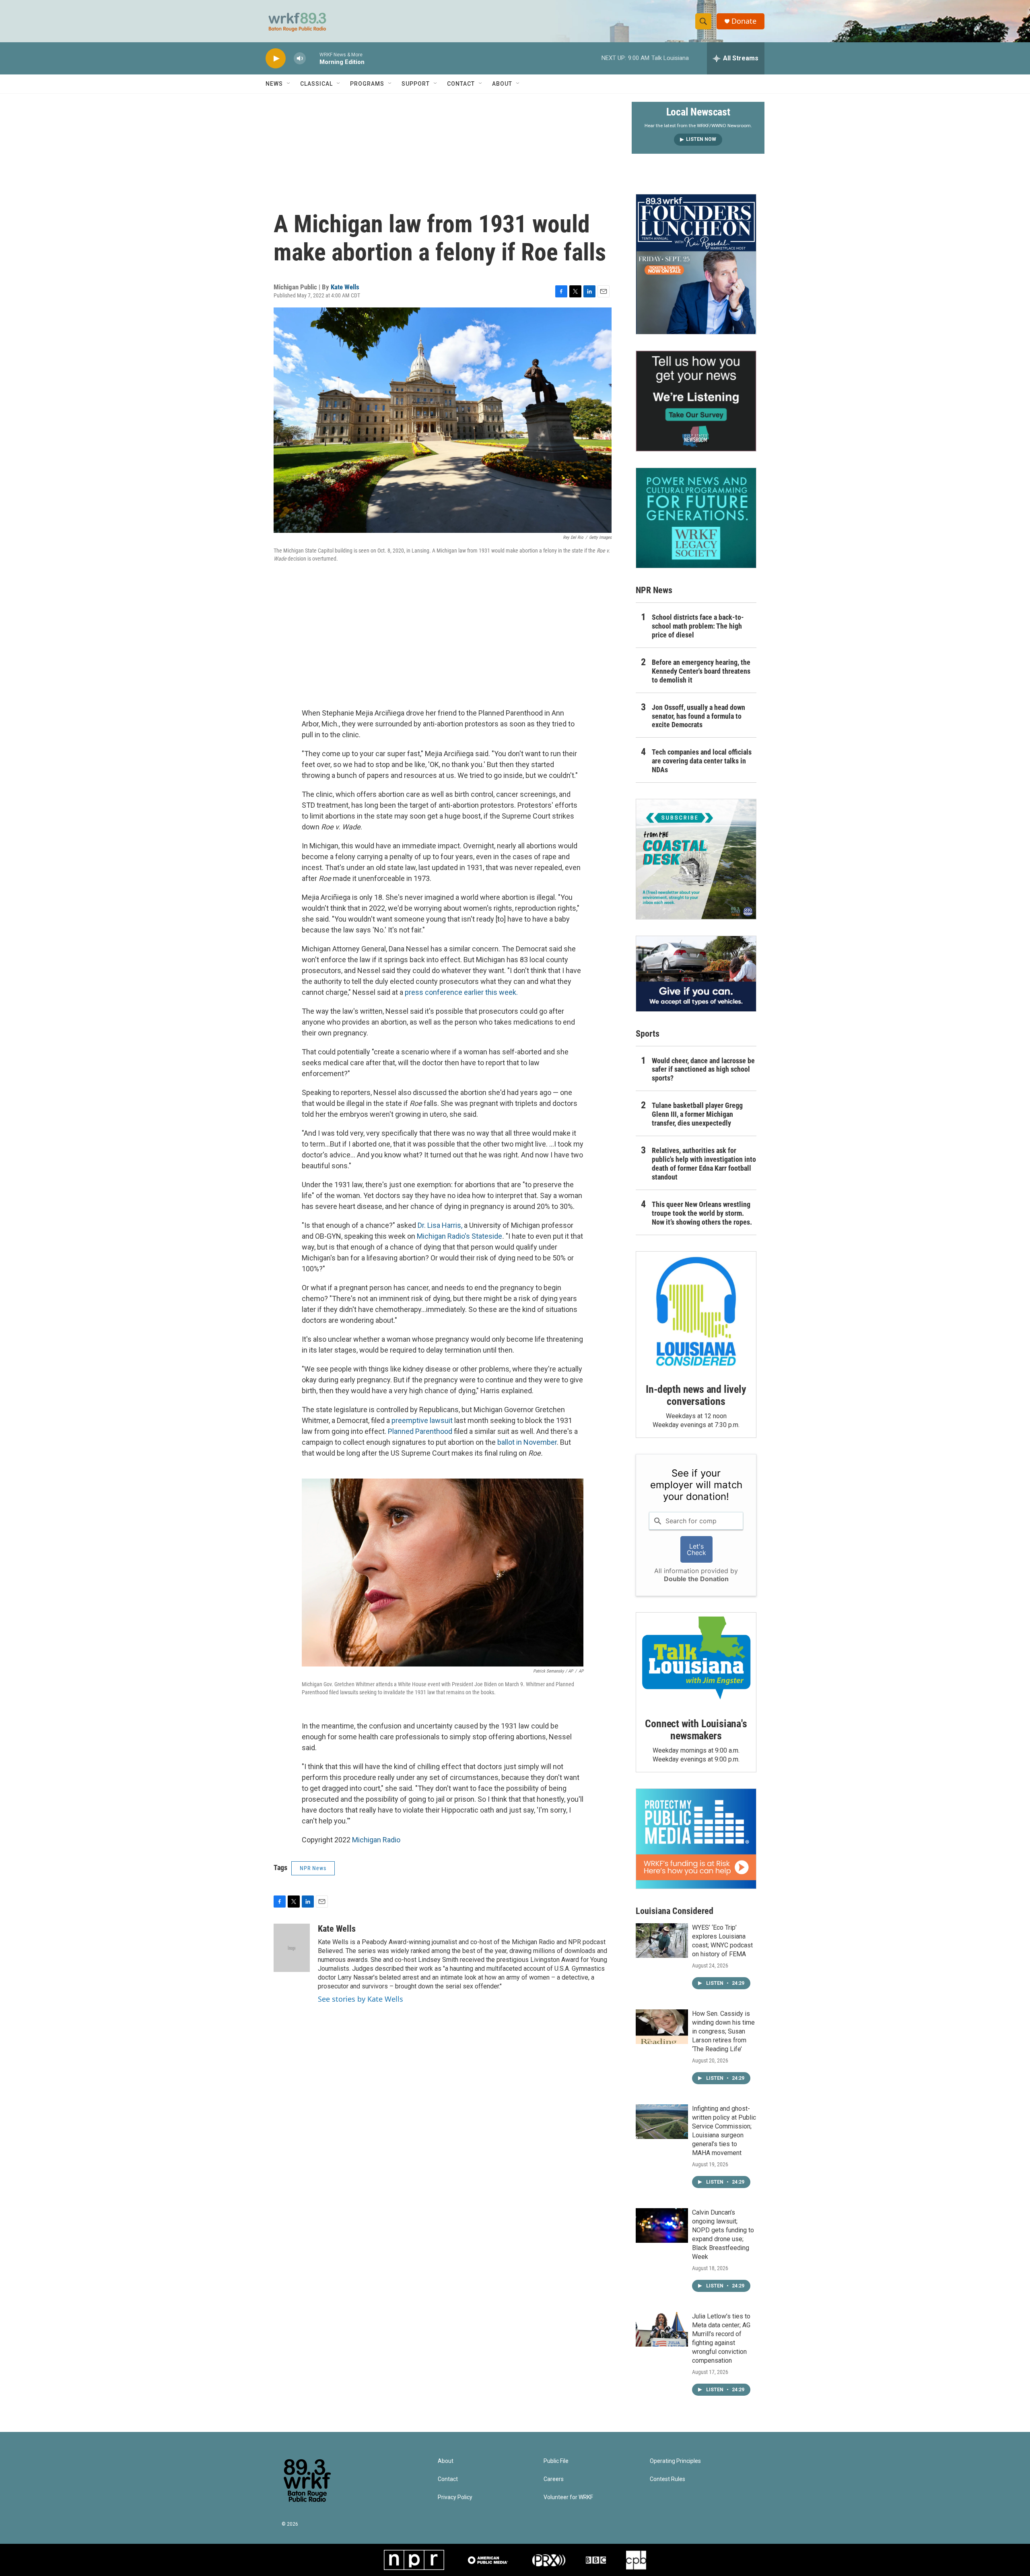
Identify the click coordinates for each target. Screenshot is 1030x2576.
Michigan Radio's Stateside (459, 1236)
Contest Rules (667, 2479)
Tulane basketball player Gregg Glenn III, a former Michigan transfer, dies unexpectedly (697, 1114)
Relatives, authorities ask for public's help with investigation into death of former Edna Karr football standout (704, 1164)
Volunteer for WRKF (568, 2497)
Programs (367, 84)
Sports (648, 1034)
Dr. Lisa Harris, (440, 1225)
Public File (556, 2461)
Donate (744, 21)
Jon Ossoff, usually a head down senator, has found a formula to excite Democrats (698, 716)
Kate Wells (345, 287)
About (502, 84)
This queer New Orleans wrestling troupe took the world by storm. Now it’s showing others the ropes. (702, 1213)
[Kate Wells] (292, 1948)
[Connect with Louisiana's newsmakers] (696, 1659)
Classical (316, 84)
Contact (461, 84)
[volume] (300, 59)
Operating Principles (675, 2461)
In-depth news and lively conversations (696, 1395)
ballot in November (527, 1442)
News (274, 84)
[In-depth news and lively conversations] (696, 1312)
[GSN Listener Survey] (696, 401)
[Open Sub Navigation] (289, 84)
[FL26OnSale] (696, 264)
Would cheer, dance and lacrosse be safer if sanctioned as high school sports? (703, 1069)
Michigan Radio (376, 1840)
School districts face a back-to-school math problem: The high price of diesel (698, 626)
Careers (554, 2479)
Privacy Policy (455, 2497)
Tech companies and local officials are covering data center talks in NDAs (702, 761)
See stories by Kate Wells (360, 1999)
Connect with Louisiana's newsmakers (696, 1730)
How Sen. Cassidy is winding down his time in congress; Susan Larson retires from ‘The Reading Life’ (723, 2031)
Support (416, 84)
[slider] (313, 58)
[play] (276, 59)
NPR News (313, 1868)
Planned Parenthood (420, 1431)
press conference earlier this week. (461, 992)
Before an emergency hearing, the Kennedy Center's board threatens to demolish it (701, 671)
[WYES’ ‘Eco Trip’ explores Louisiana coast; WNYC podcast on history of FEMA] (662, 1941)
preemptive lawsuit (422, 1420)
